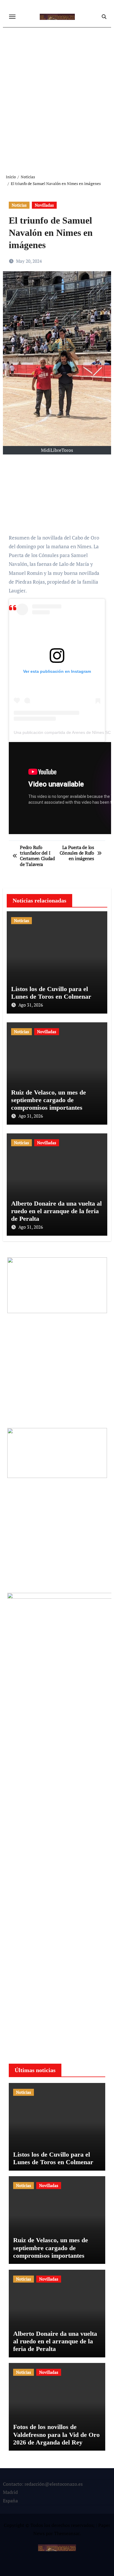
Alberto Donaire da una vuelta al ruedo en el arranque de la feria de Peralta (56, 1211)
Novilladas (44, 205)
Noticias (19, 205)
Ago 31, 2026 (31, 1005)
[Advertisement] (57, 96)
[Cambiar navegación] (12, 17)
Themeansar (67, 2533)
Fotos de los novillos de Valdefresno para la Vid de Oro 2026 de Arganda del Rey (56, 2435)
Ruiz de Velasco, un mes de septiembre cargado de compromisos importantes (49, 1100)
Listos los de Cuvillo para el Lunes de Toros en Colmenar (51, 993)
